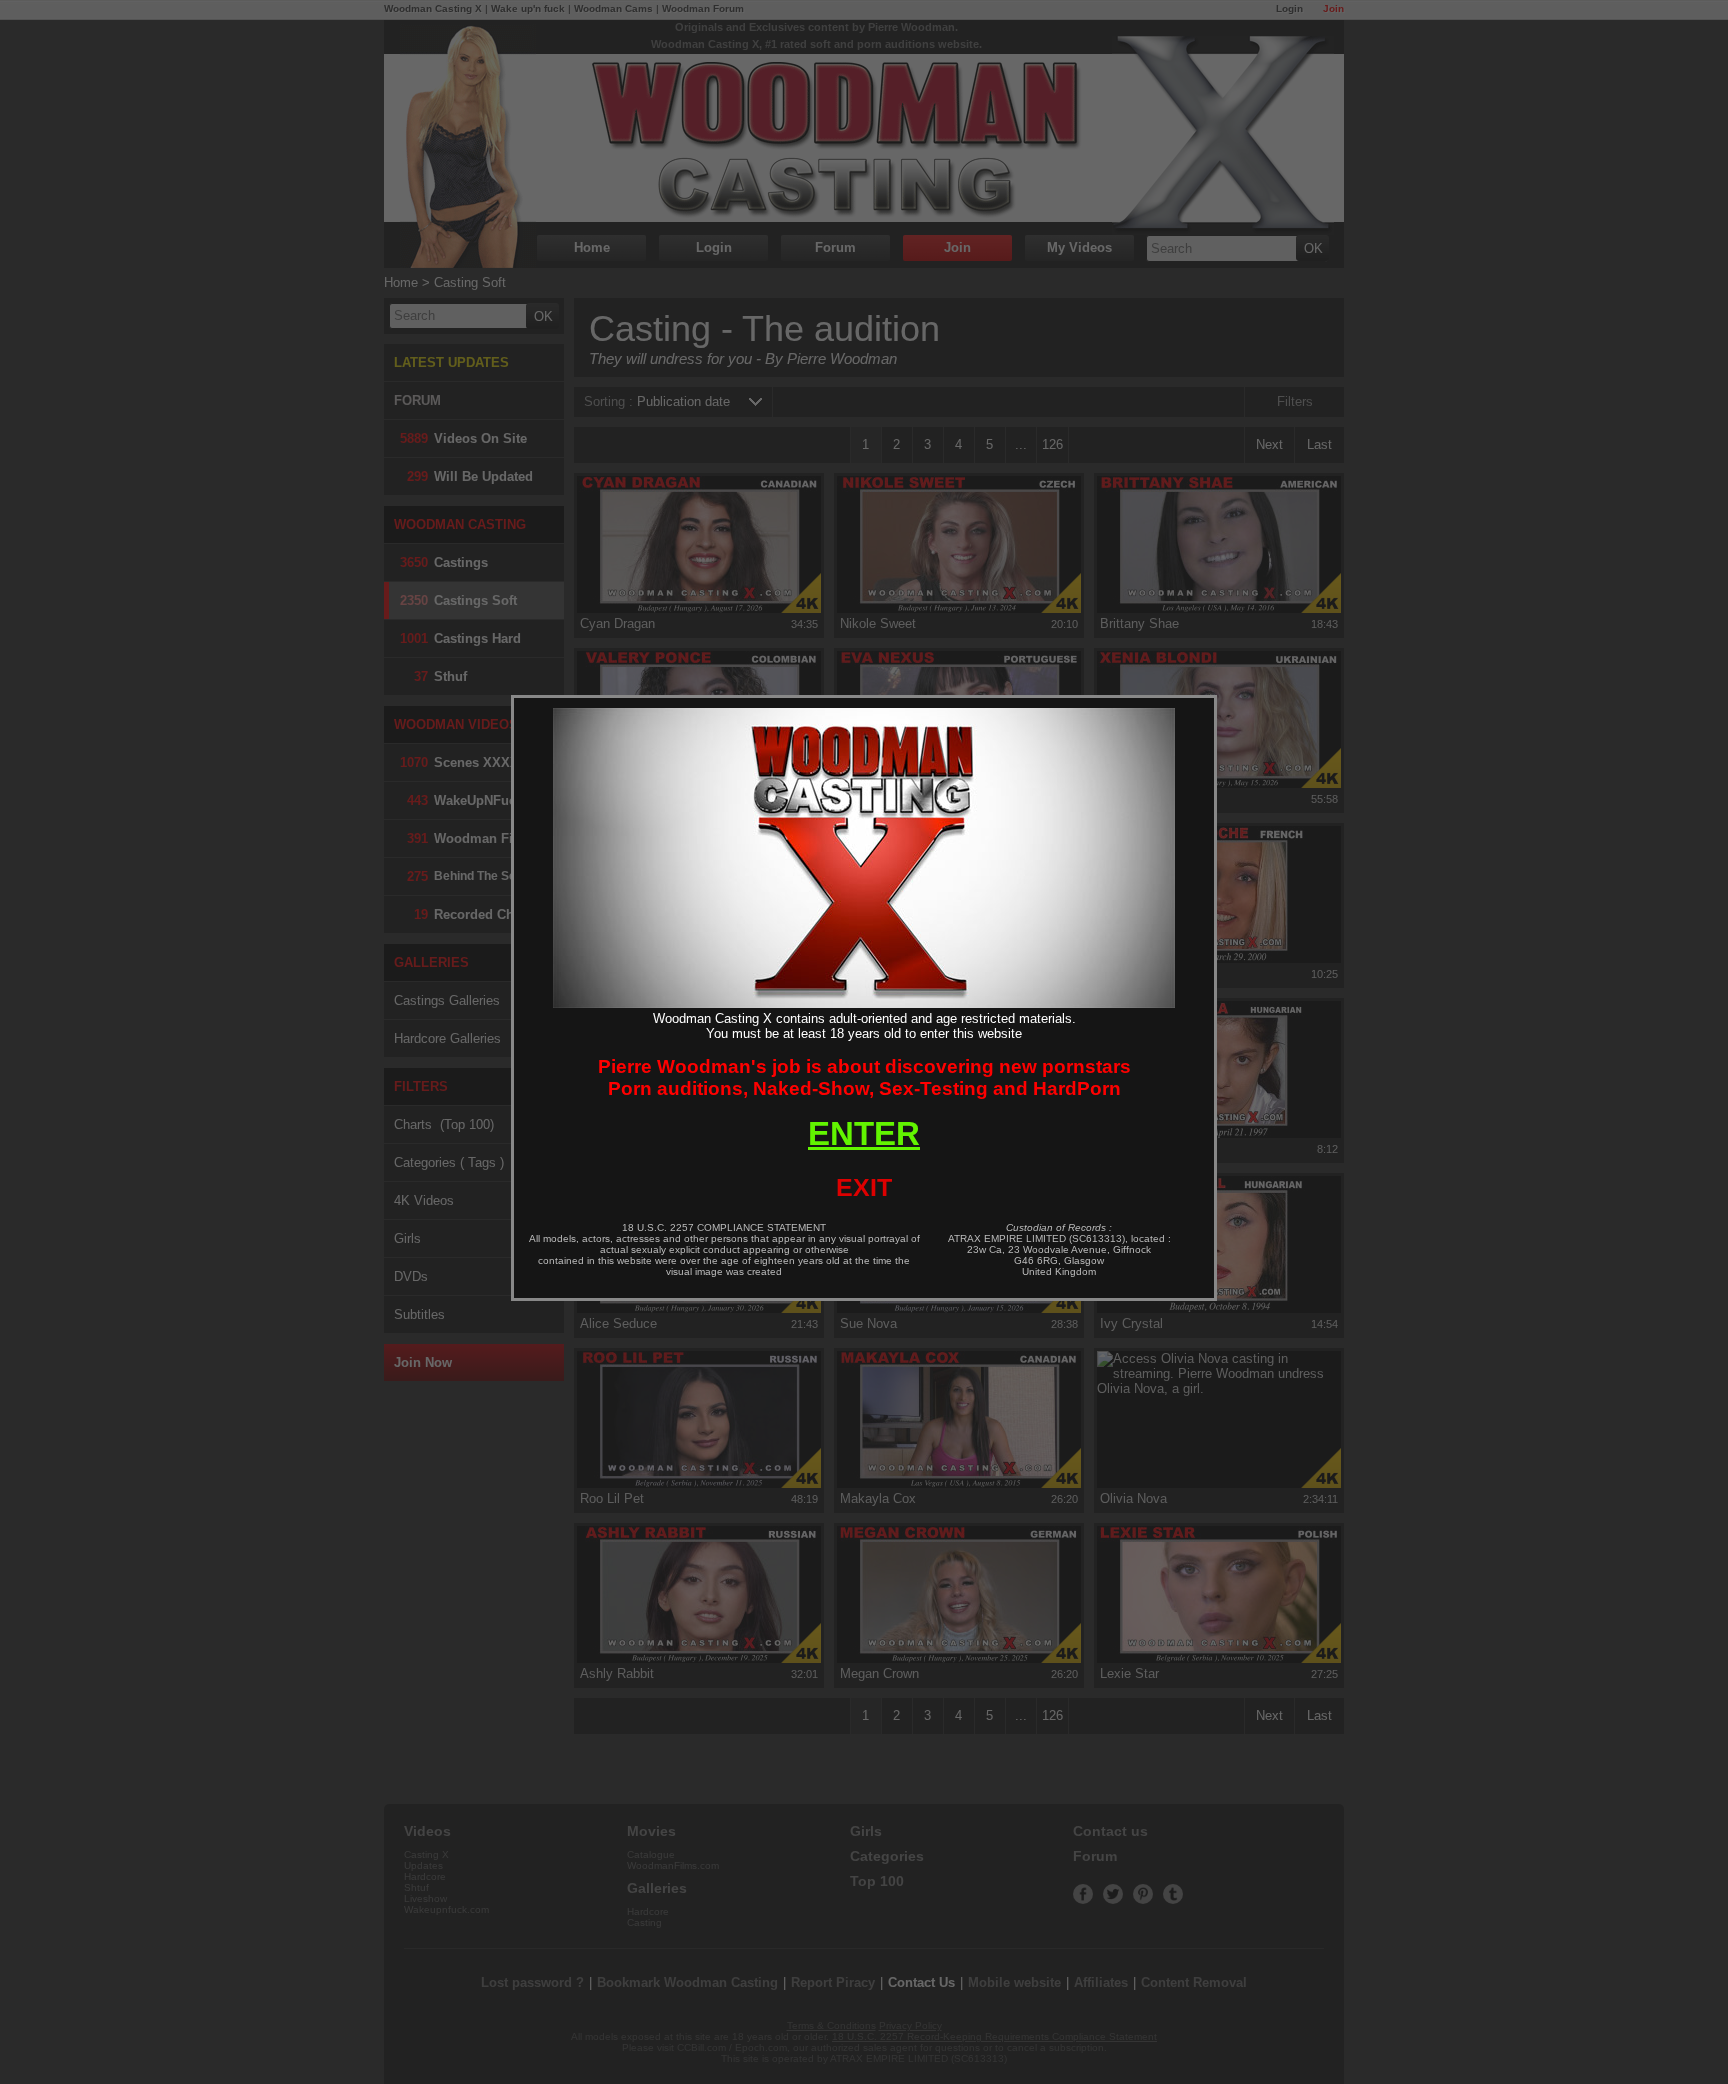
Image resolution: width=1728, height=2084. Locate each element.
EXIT (864, 1187)
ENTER (864, 1133)
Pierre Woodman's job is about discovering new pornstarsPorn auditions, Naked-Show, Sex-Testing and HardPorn (864, 1077)
